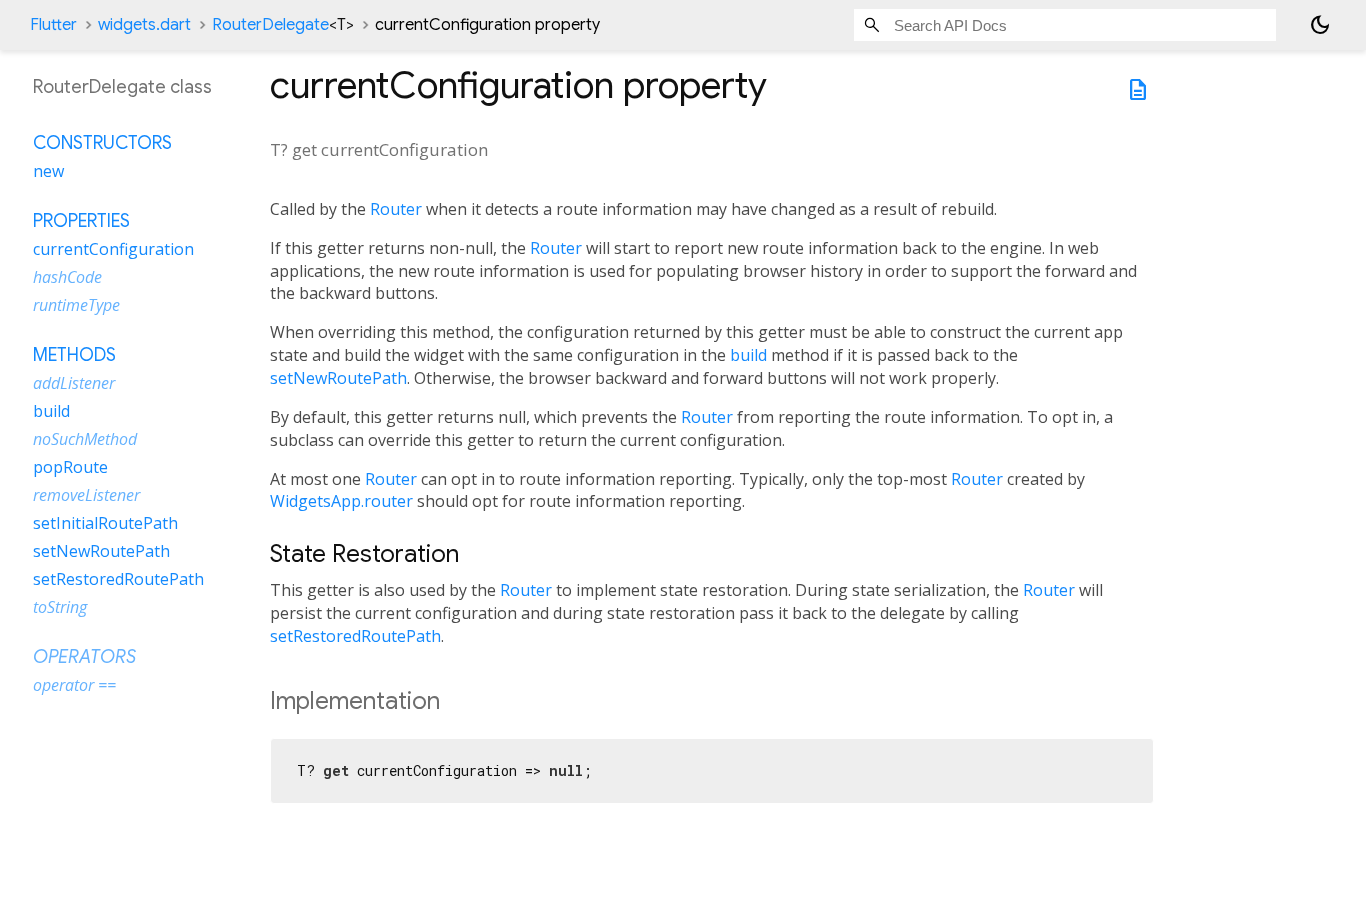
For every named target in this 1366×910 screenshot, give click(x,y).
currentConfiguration (113, 249)
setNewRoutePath (338, 378)
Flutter (53, 25)
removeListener (86, 495)
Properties (81, 221)
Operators (84, 657)
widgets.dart (144, 25)
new (48, 171)
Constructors (102, 143)
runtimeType (76, 305)
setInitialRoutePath (105, 523)
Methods (74, 355)
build (748, 355)
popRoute (70, 467)
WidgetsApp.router (341, 501)
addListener (74, 383)
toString (60, 607)
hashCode (67, 277)
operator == (74, 685)
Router (396, 209)
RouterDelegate (283, 25)
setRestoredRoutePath (355, 636)
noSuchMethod (85, 439)
